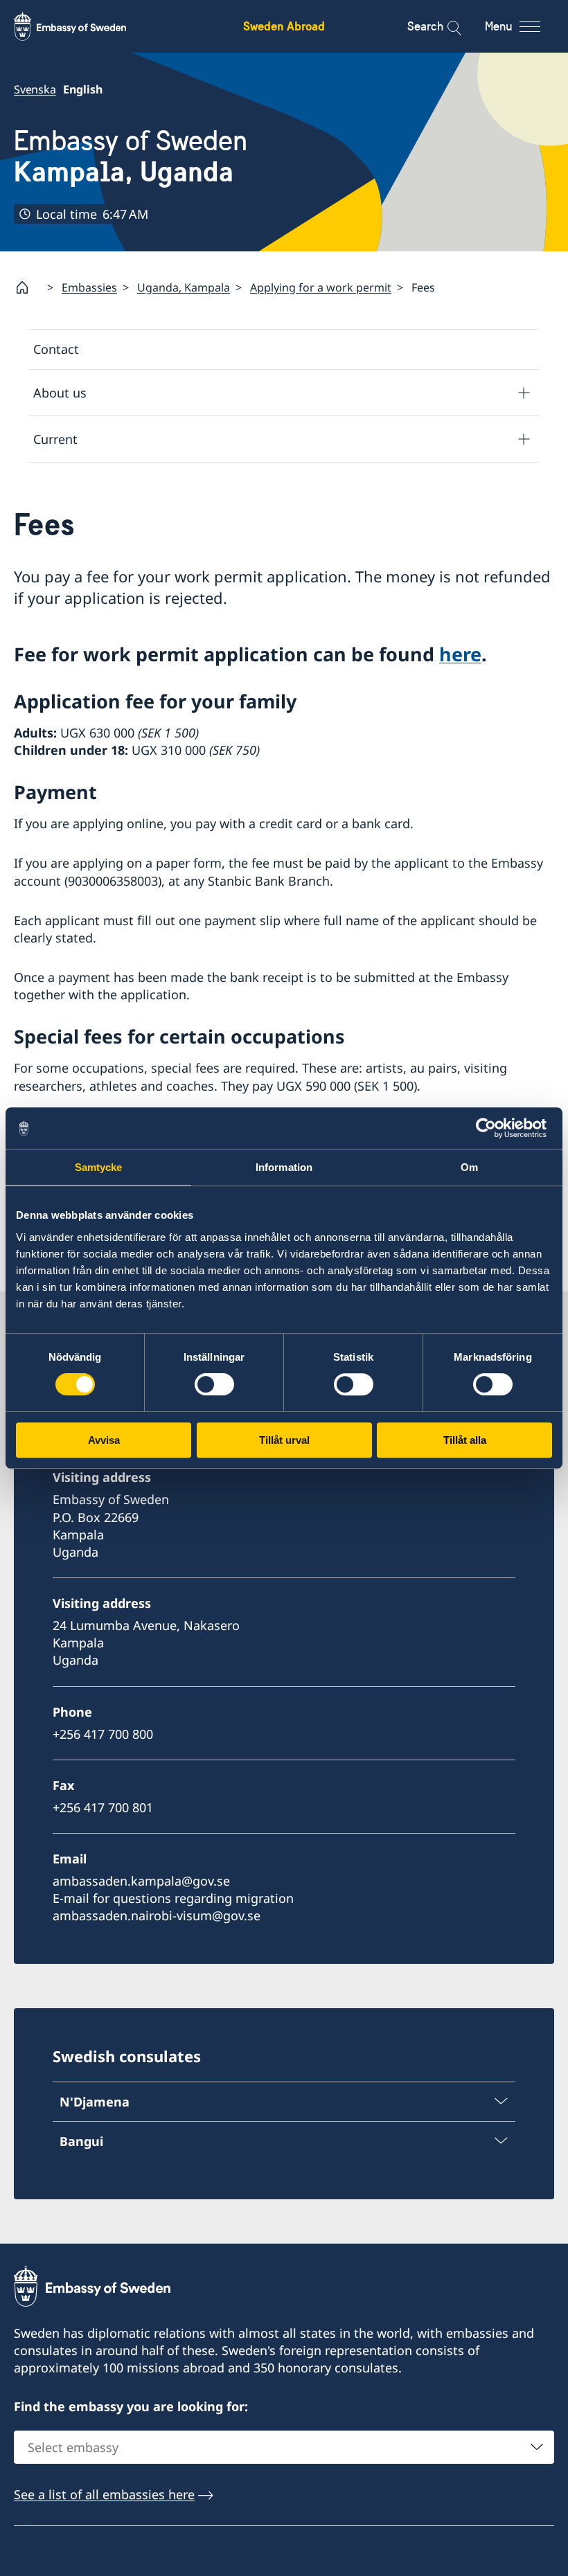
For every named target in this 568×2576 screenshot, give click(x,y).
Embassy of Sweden (131, 156)
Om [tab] (469, 1167)
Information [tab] (284, 1167)
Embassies (89, 287)
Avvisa (104, 1440)
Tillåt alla (465, 1440)
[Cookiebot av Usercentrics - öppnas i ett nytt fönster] (491, 1128)
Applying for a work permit (321, 287)
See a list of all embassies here (104, 2494)
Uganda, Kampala (184, 287)
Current (55, 439)
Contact (56, 349)
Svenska (35, 89)
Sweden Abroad (284, 26)
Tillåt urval (284, 1440)
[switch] (214, 1384)
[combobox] (284, 2447)
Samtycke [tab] (99, 1167)
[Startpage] (28, 287)
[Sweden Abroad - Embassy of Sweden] (83, 26)
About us (60, 393)
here (460, 654)
